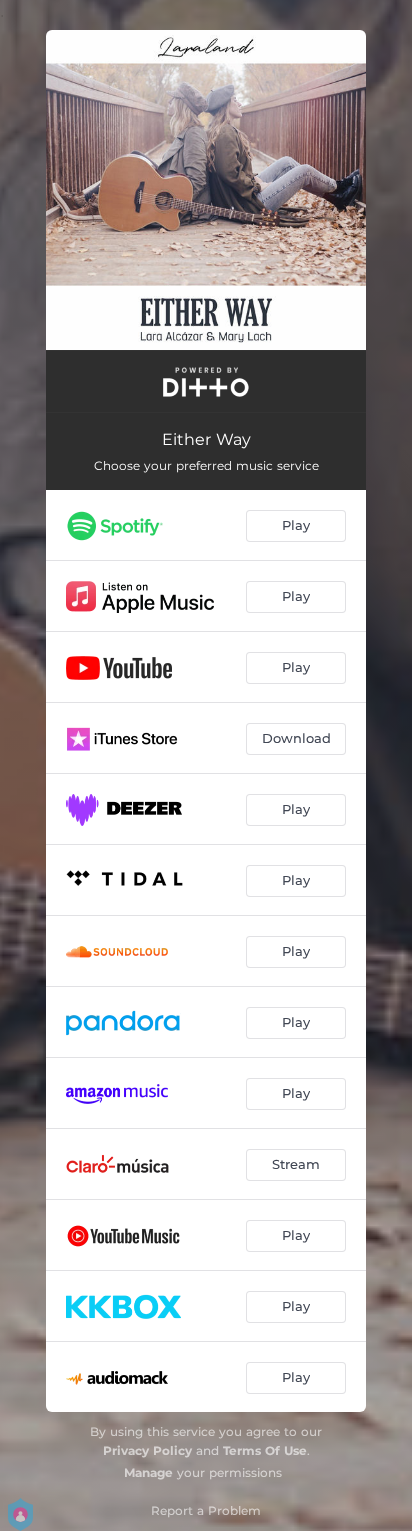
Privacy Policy (147, 1450)
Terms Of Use (265, 1450)
